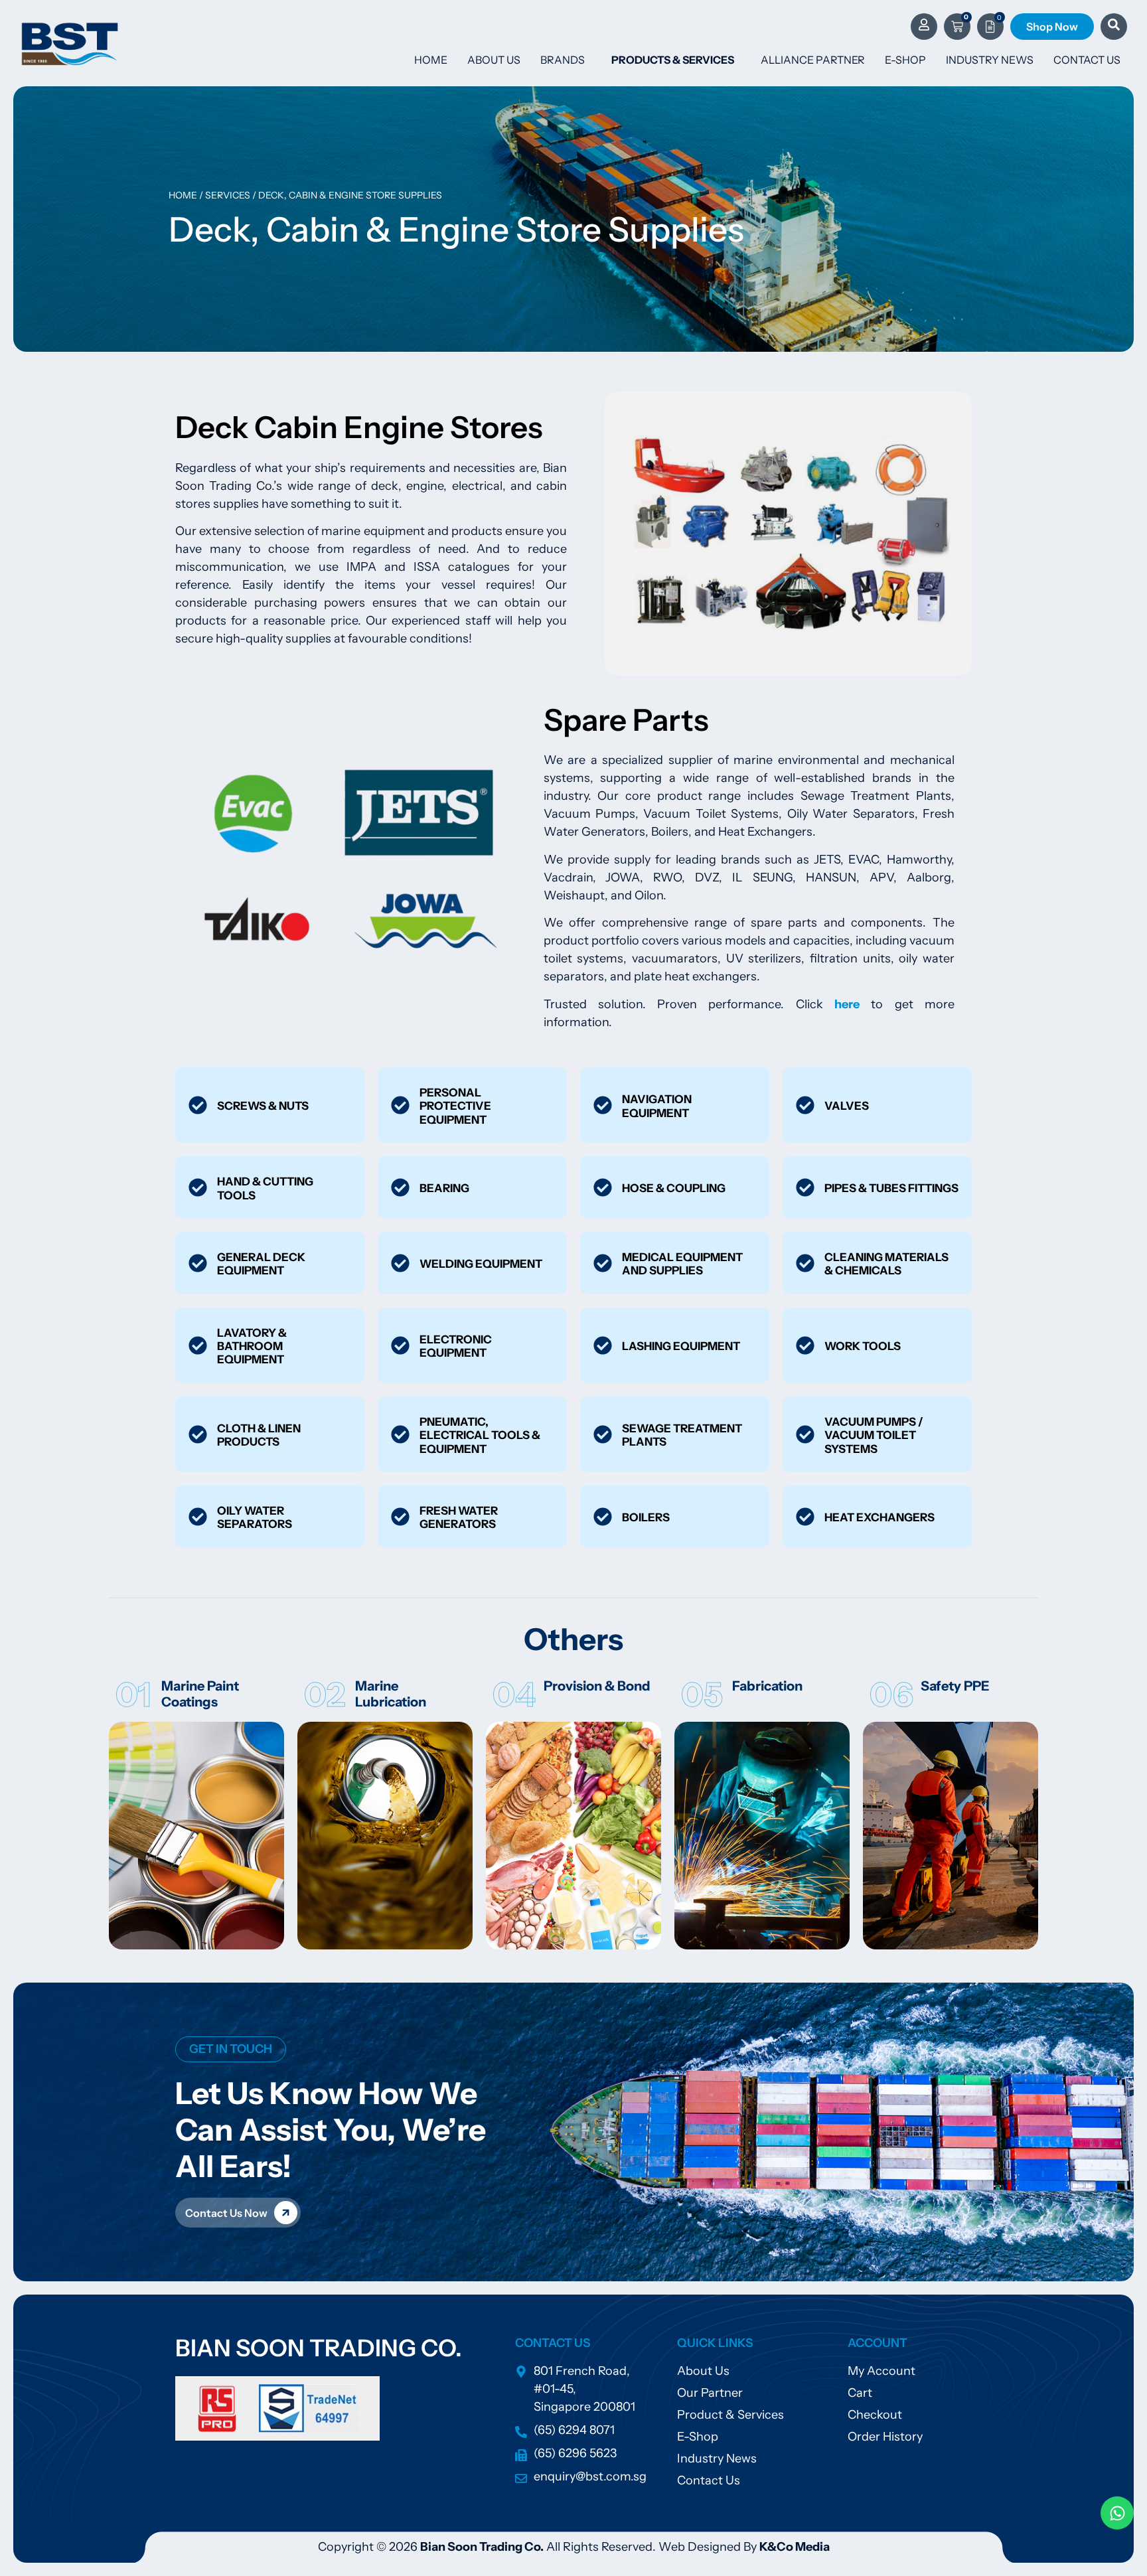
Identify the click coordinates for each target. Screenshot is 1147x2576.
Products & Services (673, 60)
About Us (494, 60)
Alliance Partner (813, 60)
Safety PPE (955, 1686)
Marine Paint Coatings (200, 1694)
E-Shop (905, 60)
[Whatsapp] (1117, 2513)
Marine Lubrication (391, 1694)
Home (431, 60)
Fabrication (767, 1686)
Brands (563, 60)
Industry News (990, 60)
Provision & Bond (597, 1686)
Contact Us (1087, 60)
